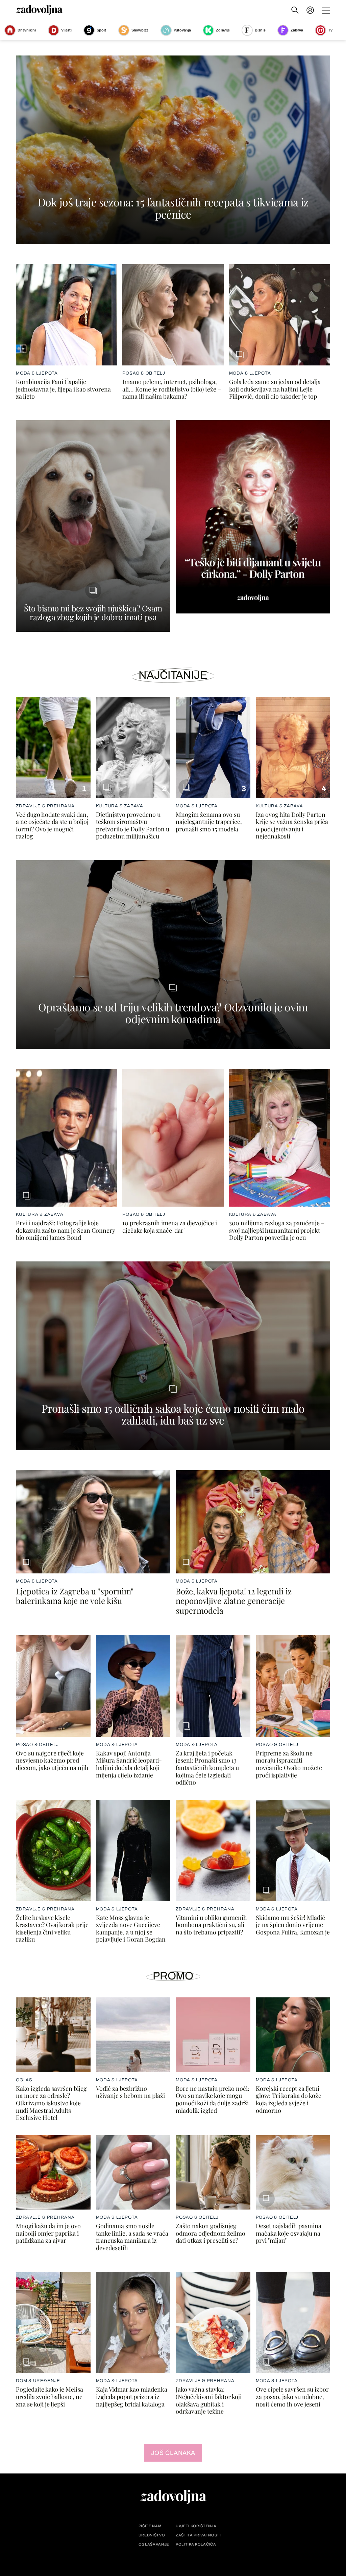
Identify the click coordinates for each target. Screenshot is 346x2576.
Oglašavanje (154, 2544)
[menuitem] (310, 10)
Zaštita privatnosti (198, 2535)
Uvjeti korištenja (196, 2526)
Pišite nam (150, 2526)
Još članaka (173, 2453)
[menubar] (311, 10)
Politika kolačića (196, 2544)
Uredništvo (152, 2535)
